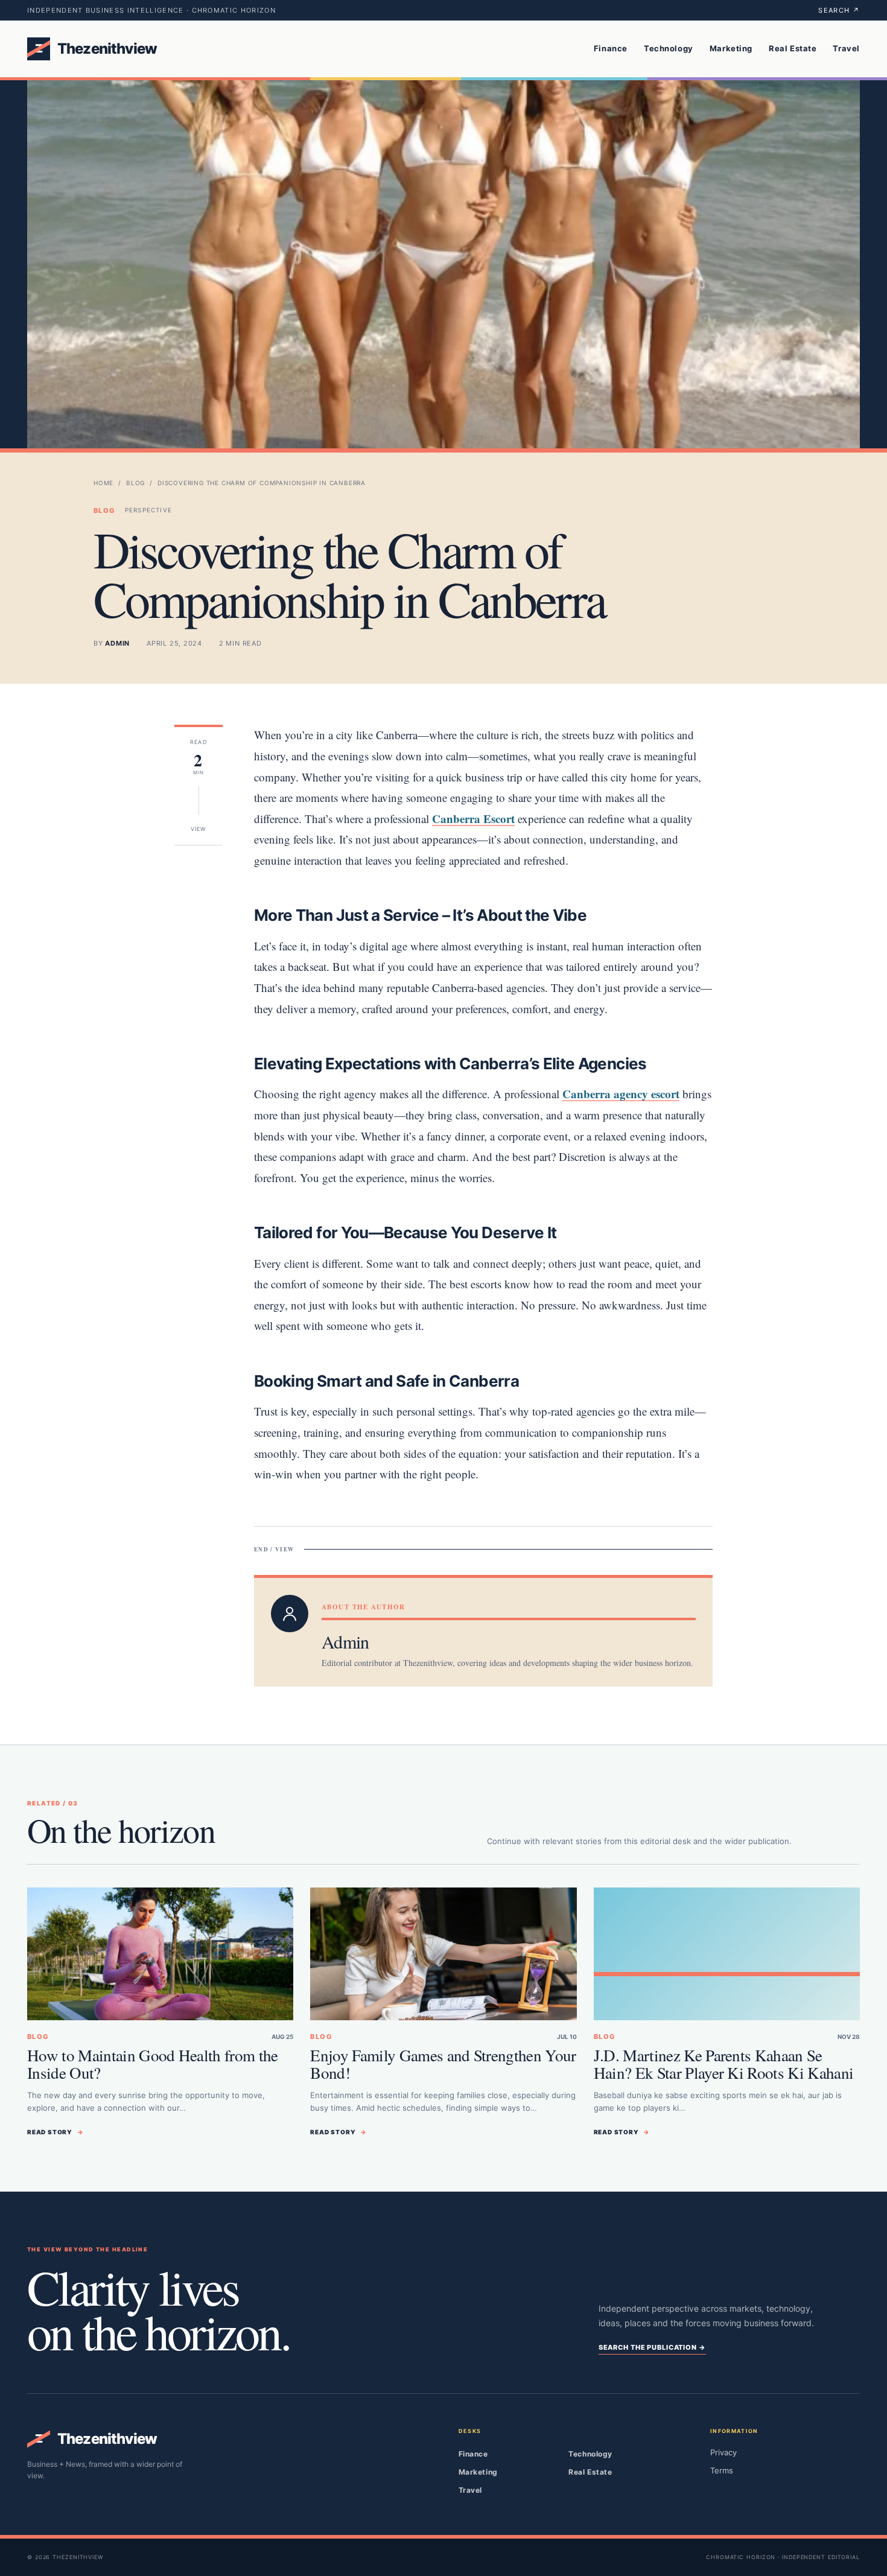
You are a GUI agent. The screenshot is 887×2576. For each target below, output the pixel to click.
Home (103, 483)
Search (839, 10)
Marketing (731, 48)
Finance (611, 48)
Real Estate (793, 48)
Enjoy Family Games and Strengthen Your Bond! (443, 2064)
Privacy (723, 2452)
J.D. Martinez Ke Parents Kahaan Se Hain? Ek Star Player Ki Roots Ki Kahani (724, 2064)
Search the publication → (652, 2347)
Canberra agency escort (621, 1094)
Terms (722, 2470)
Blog (135, 483)
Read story (56, 2132)
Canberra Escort (473, 819)
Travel (846, 48)
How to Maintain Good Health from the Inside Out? (153, 2064)
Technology (669, 48)
